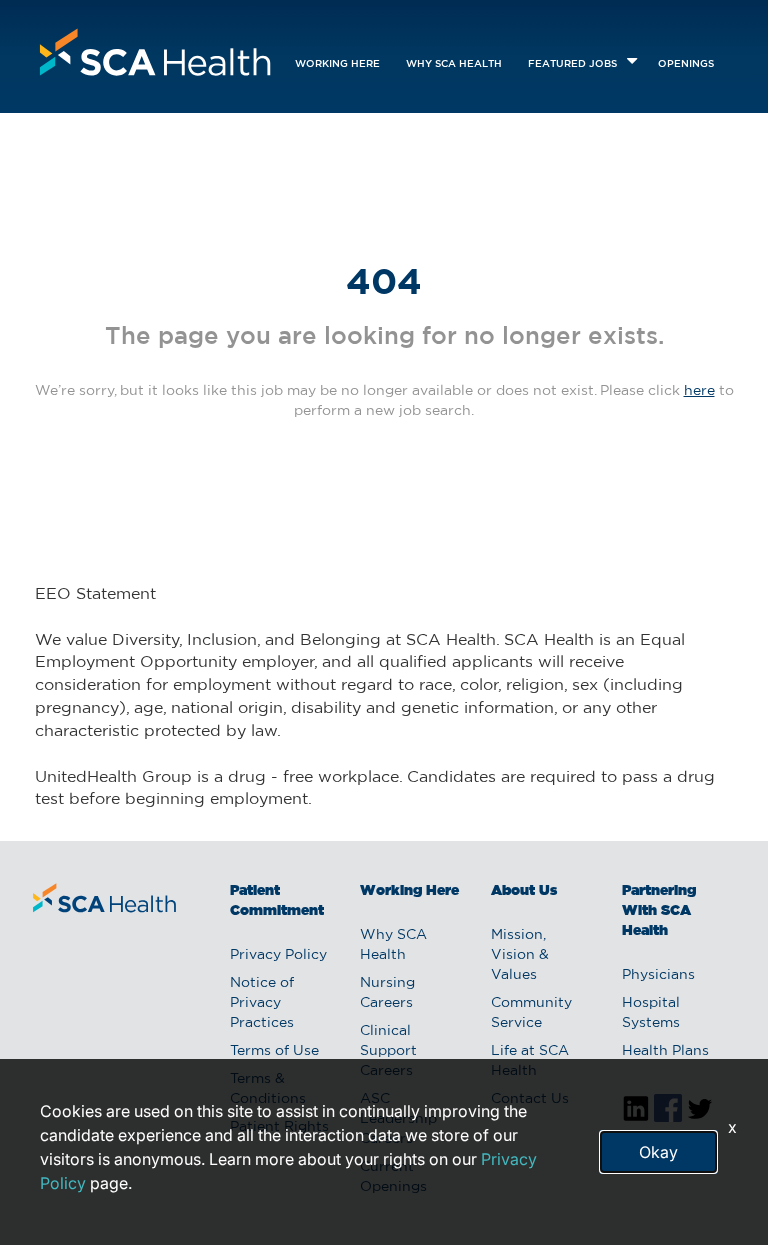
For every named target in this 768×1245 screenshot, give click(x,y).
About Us (524, 891)
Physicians (658, 975)
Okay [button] (658, 1152)
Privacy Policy (278, 955)
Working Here (337, 64)
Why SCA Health (454, 64)
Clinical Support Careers (388, 1051)
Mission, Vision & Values (520, 955)
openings (686, 64)
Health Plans (665, 1051)
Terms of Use (274, 1051)
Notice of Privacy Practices (262, 1003)
